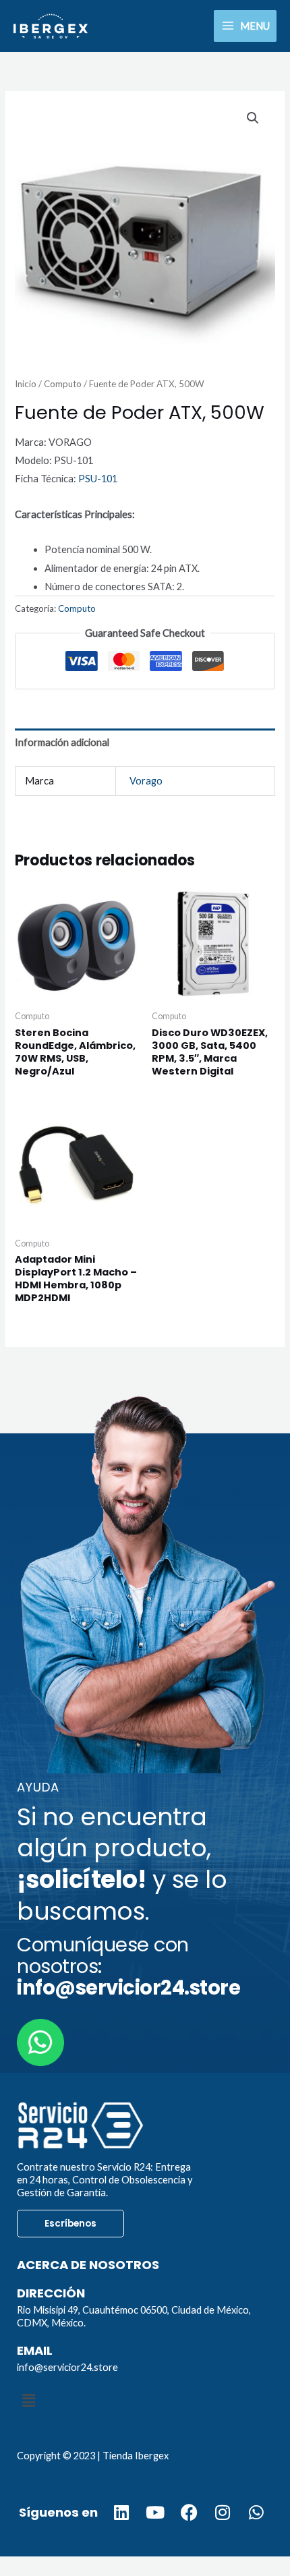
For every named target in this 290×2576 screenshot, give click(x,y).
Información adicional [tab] (62, 742)
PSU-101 (98, 479)
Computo (63, 384)
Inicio (26, 384)
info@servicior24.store (67, 2367)
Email (35, 2350)
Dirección (51, 2293)
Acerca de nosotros (88, 2265)
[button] (253, 118)
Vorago (146, 781)
